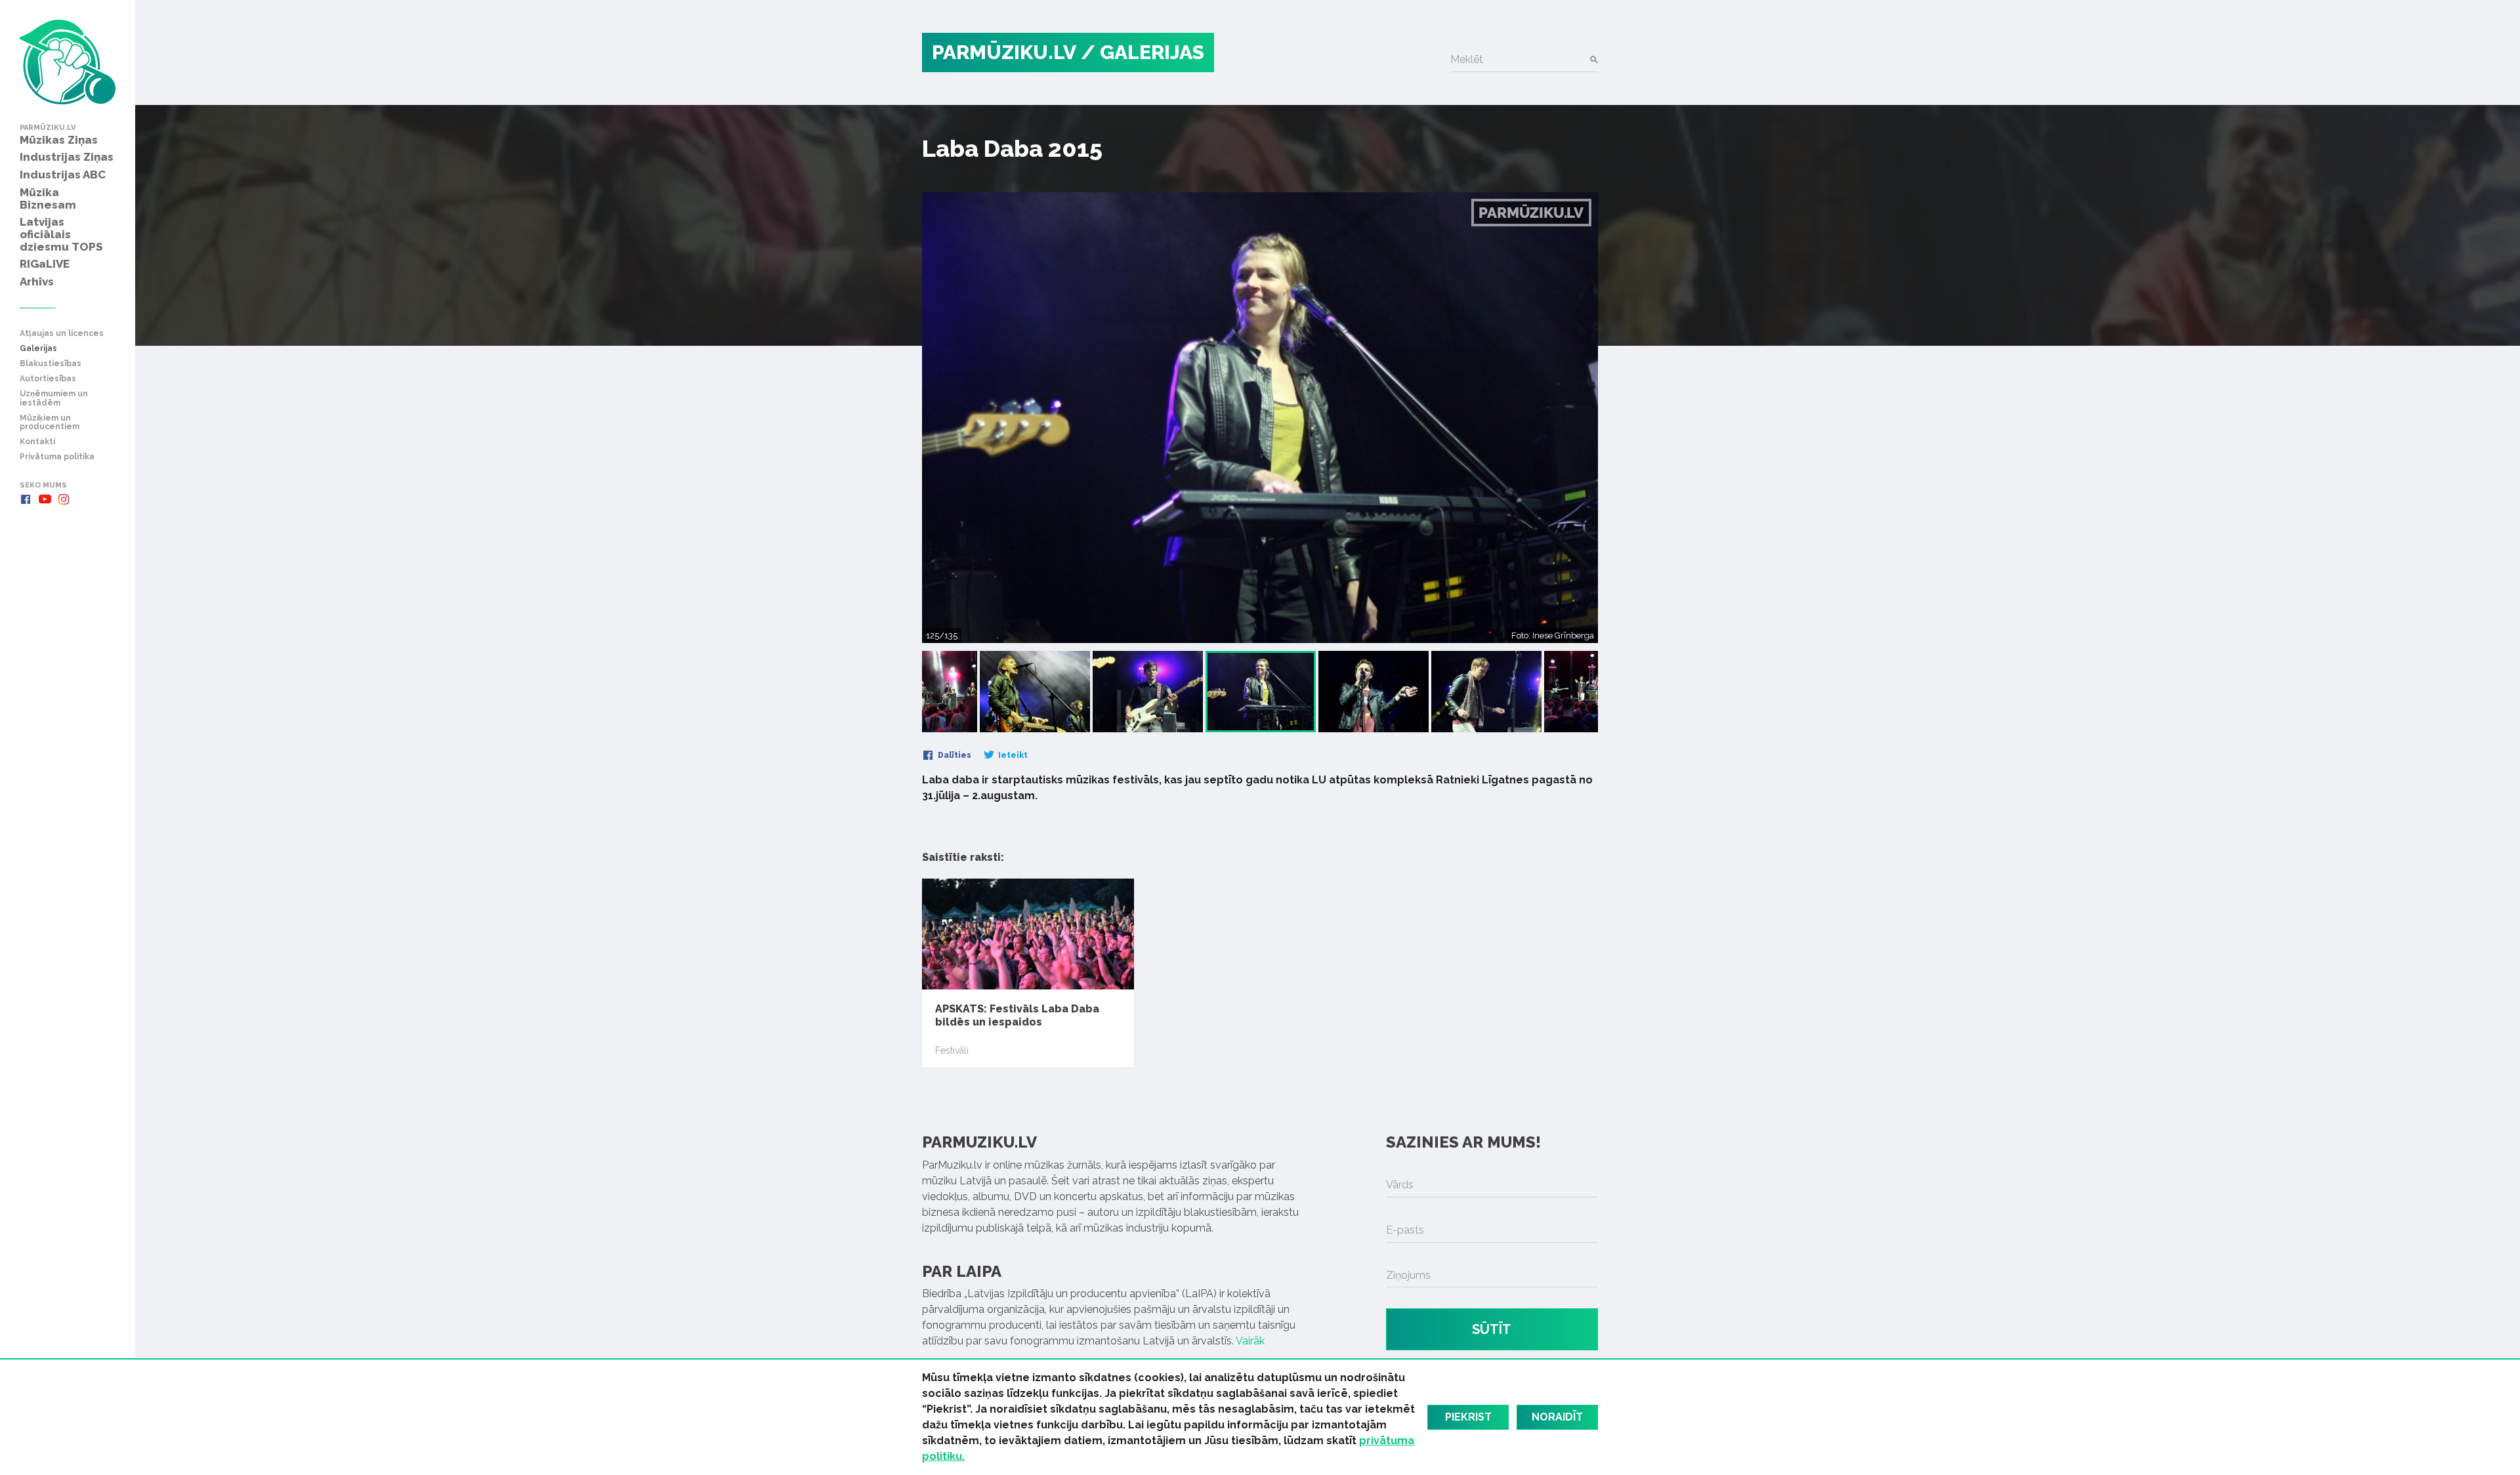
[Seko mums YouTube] (45, 499)
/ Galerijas (1143, 52)
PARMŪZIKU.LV (1004, 52)
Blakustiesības (51, 364)
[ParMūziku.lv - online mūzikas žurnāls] (68, 62)
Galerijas (38, 349)
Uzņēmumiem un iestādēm (54, 398)
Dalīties (954, 755)
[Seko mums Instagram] (64, 499)
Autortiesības (48, 379)
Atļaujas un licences (62, 334)
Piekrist (1468, 1417)
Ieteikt (1012, 755)
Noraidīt (1557, 1417)
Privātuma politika (57, 457)
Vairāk (1250, 1341)
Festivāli (952, 1050)
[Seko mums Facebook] (26, 499)
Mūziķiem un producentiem (50, 423)
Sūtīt (1492, 1329)
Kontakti (37, 442)
